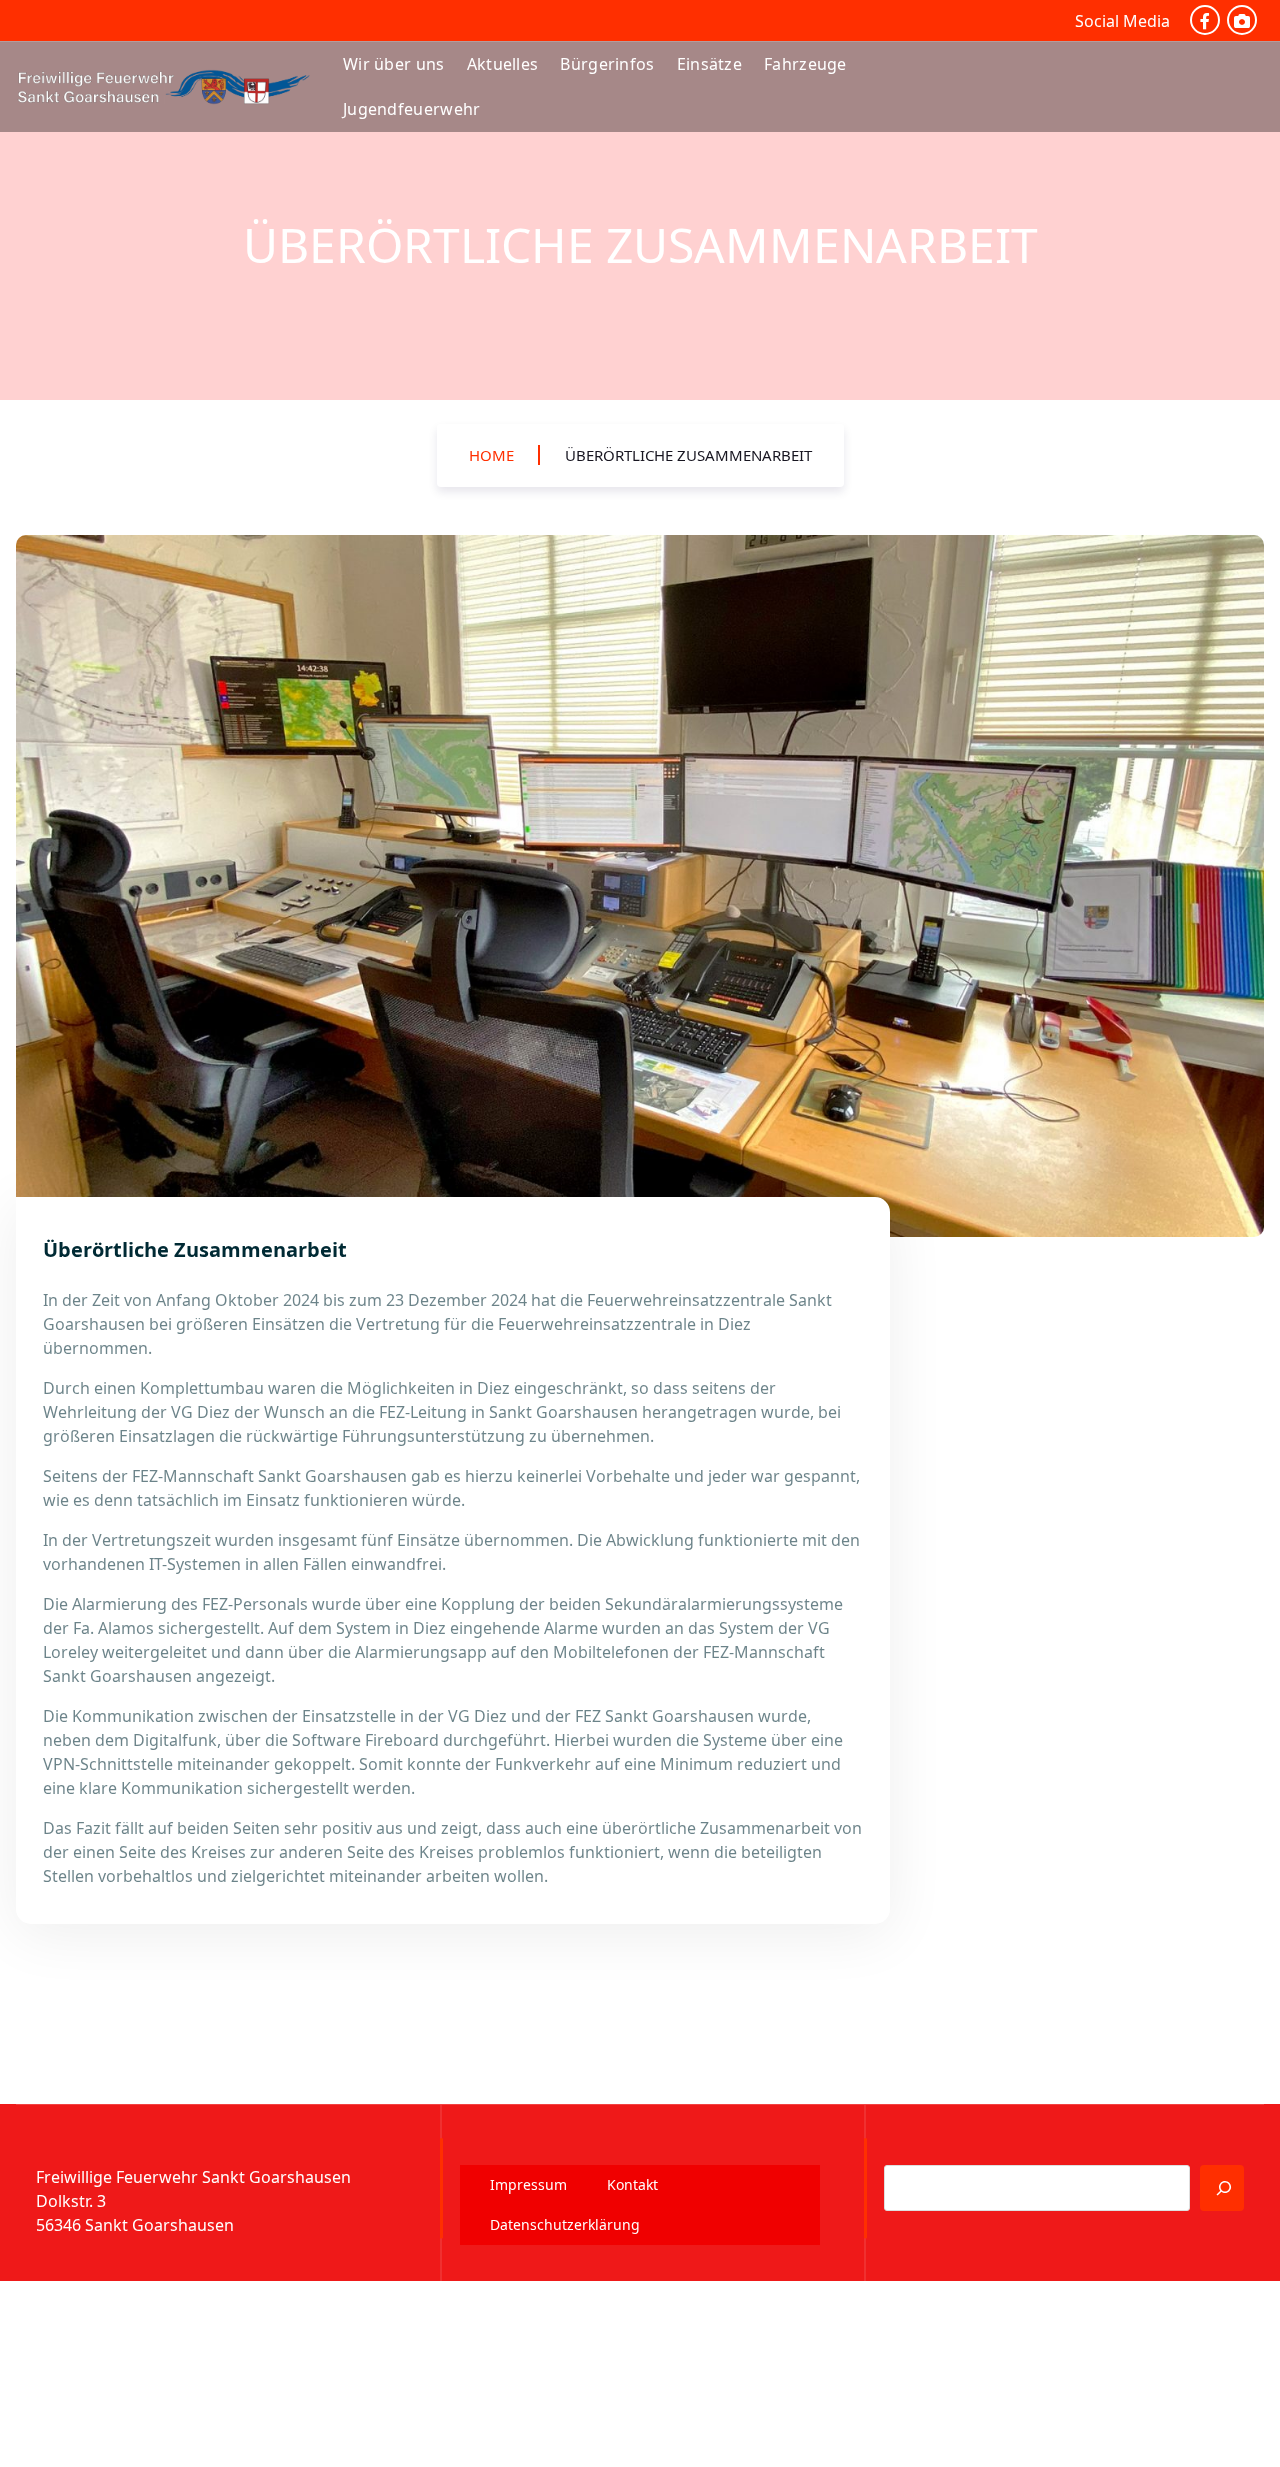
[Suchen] (1222, 2188)
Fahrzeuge (805, 64)
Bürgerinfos (607, 64)
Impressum (528, 2184)
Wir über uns (394, 64)
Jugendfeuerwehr (412, 109)
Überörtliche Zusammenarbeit (688, 455)
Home (491, 455)
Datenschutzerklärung (565, 2224)
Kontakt (632, 2184)
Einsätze (709, 64)
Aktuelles (503, 64)
